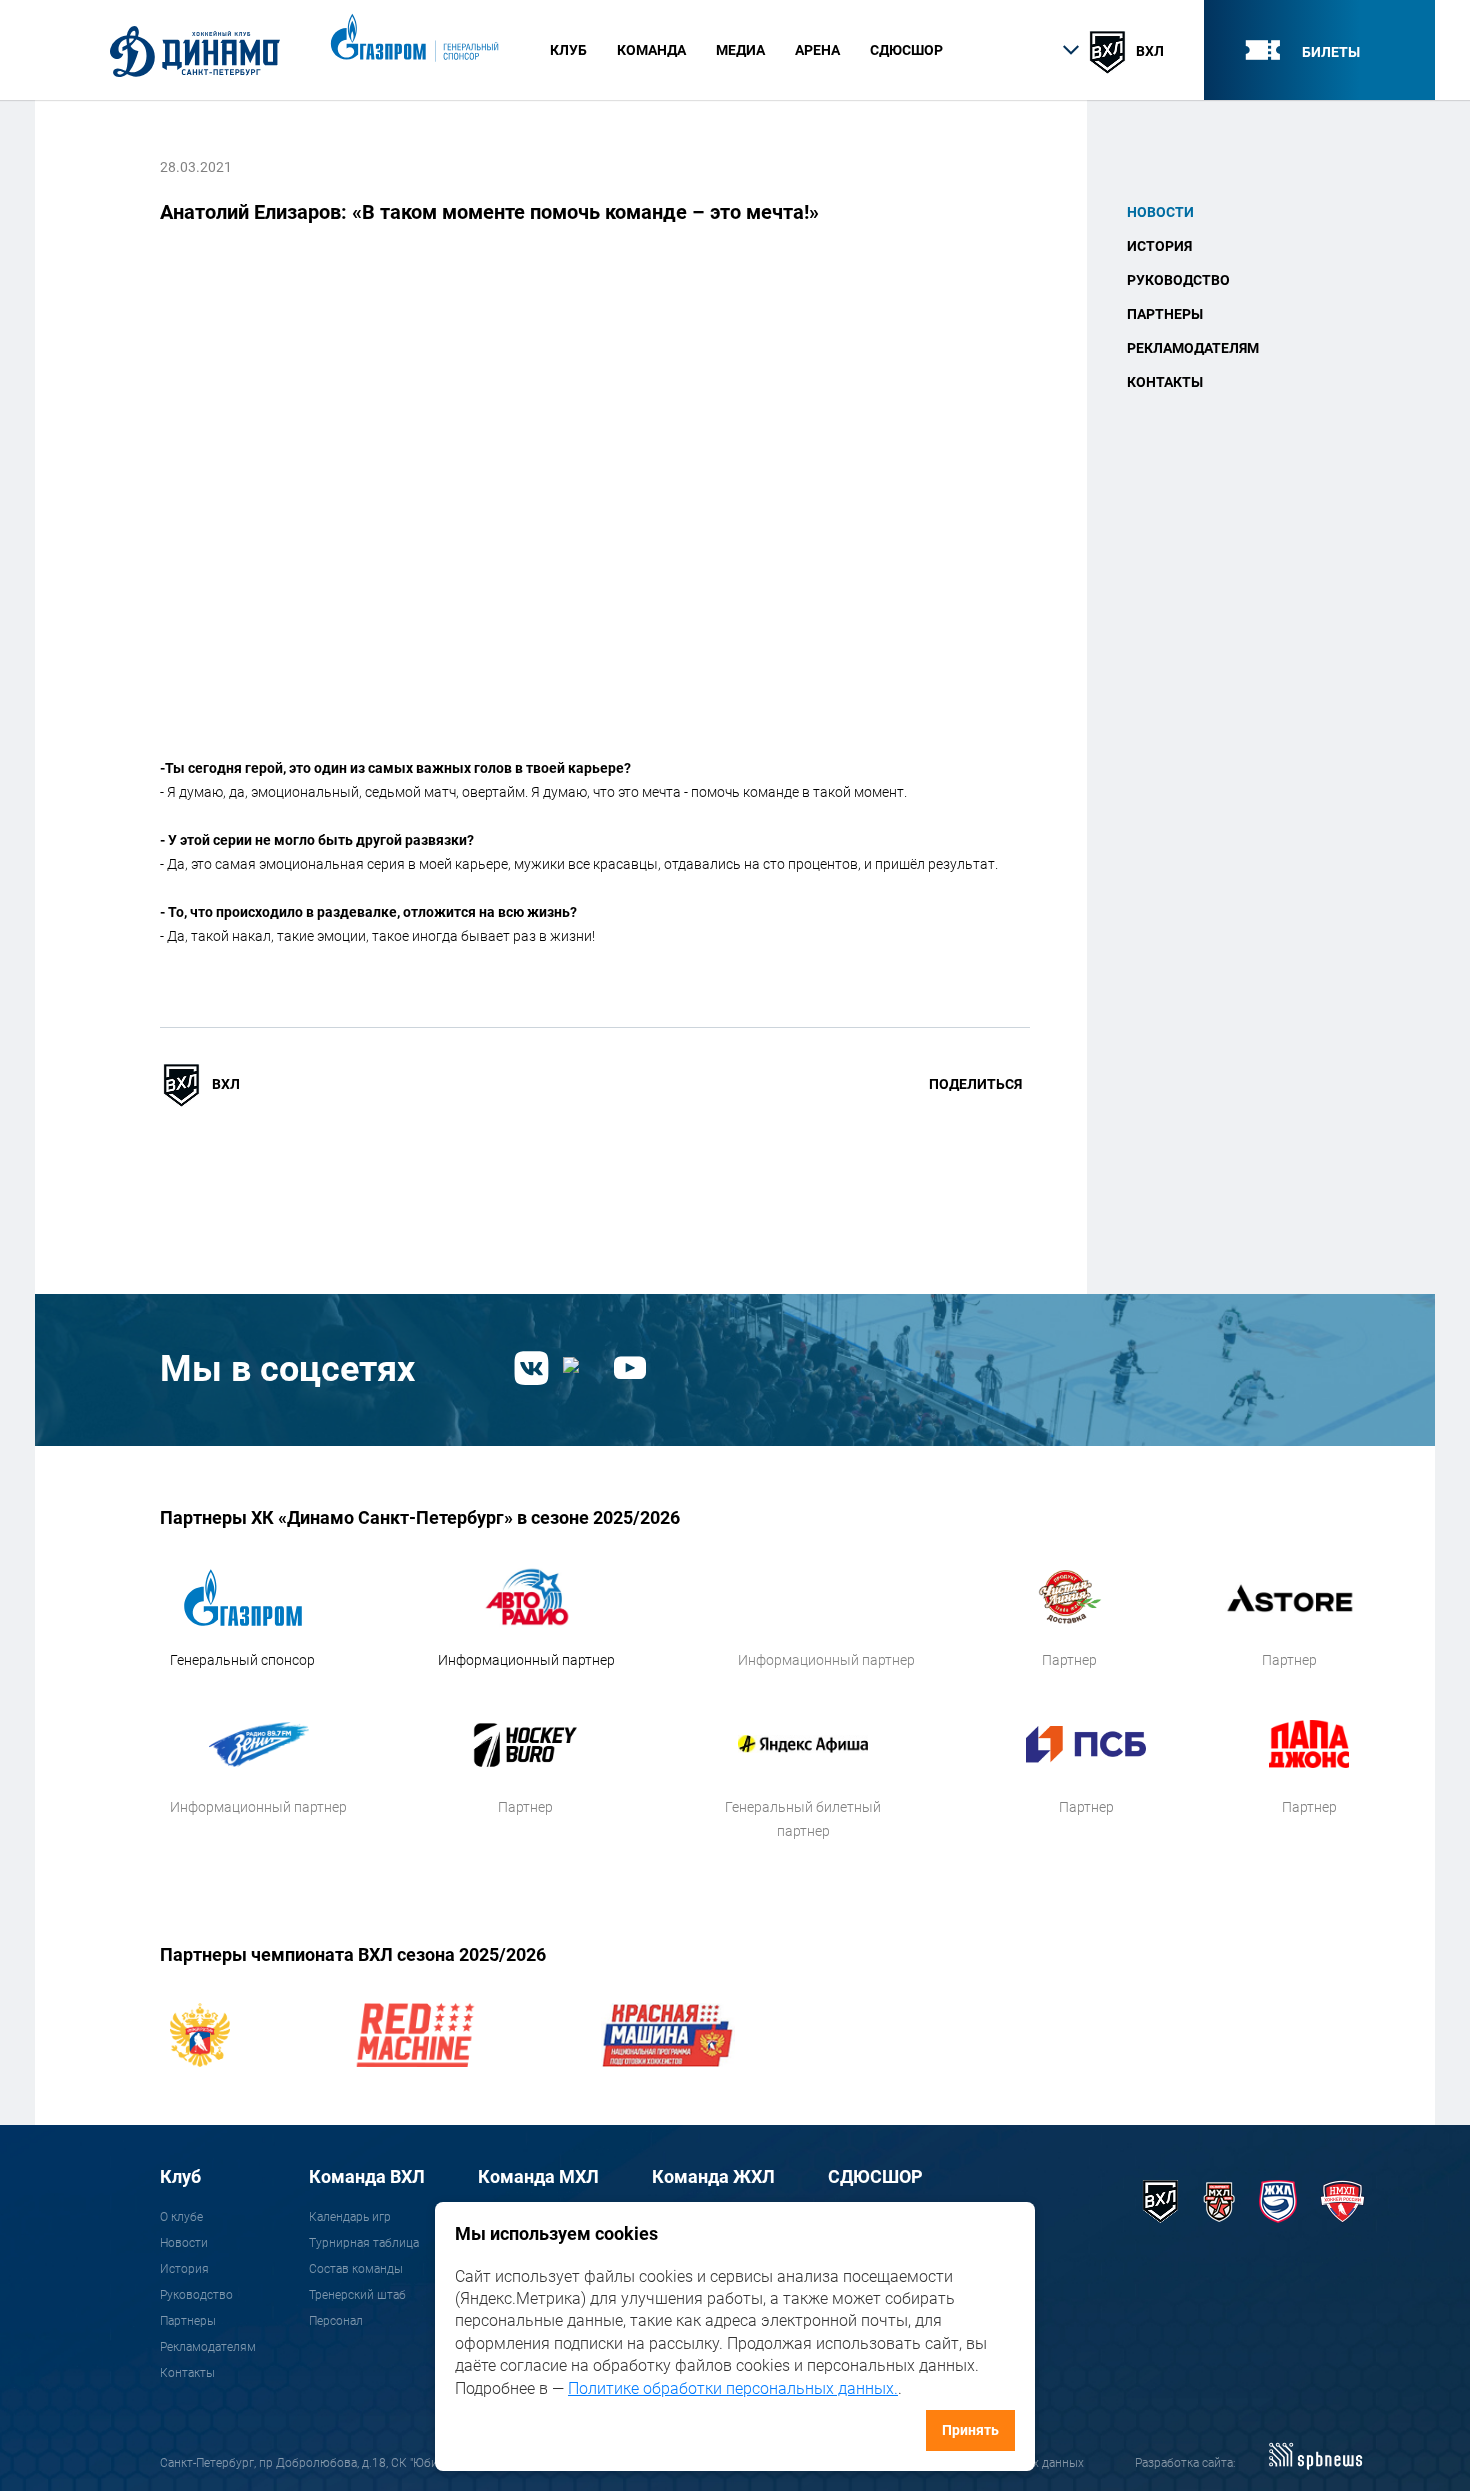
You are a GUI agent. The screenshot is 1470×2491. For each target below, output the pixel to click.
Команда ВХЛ (367, 2176)
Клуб (180, 2176)
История (1159, 246)
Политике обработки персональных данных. (733, 2388)
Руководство (1178, 280)
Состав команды (356, 2269)
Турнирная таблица (364, 2243)
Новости (1160, 212)
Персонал (336, 2321)
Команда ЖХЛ (713, 2176)
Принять (970, 2430)
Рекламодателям (1193, 348)
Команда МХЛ (538, 2176)
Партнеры (1165, 314)
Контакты (1165, 382)
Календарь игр (350, 2217)
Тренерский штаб (357, 2295)
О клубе (181, 2217)
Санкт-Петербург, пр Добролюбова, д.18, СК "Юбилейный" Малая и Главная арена (388, 2463)
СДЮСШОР (906, 50)
